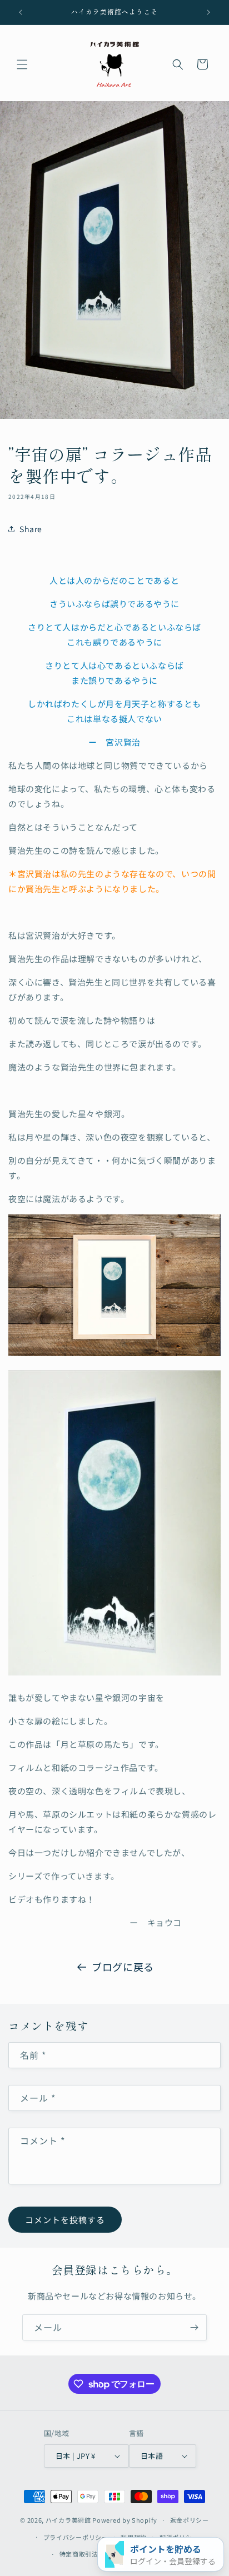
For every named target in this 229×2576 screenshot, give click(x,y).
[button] (22, 64)
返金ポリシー (190, 2520)
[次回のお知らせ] (208, 12)
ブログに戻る (123, 1967)
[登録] (194, 2327)
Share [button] (31, 529)
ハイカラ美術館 (68, 2520)
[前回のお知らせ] (21, 12)
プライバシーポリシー (76, 2537)
